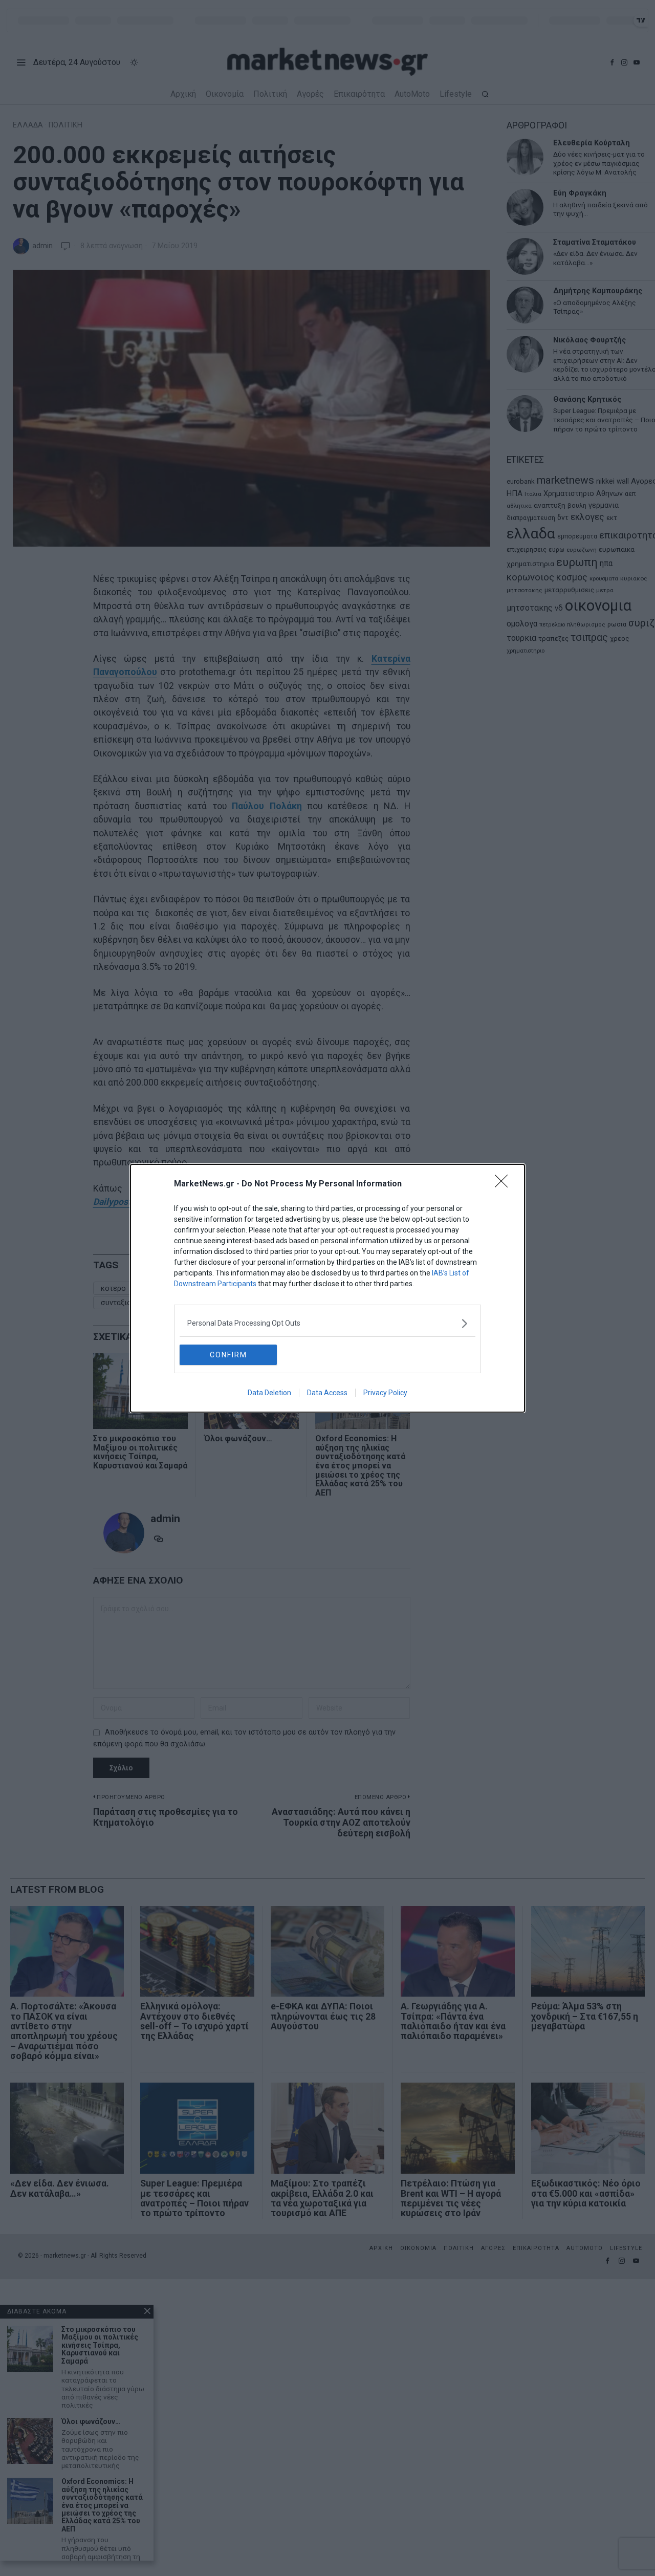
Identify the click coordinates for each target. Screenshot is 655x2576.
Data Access (327, 1393)
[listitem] (327, 1323)
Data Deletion (269, 1393)
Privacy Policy (385, 1393)
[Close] (505, 1184)
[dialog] (327, 1288)
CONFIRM (228, 1355)
